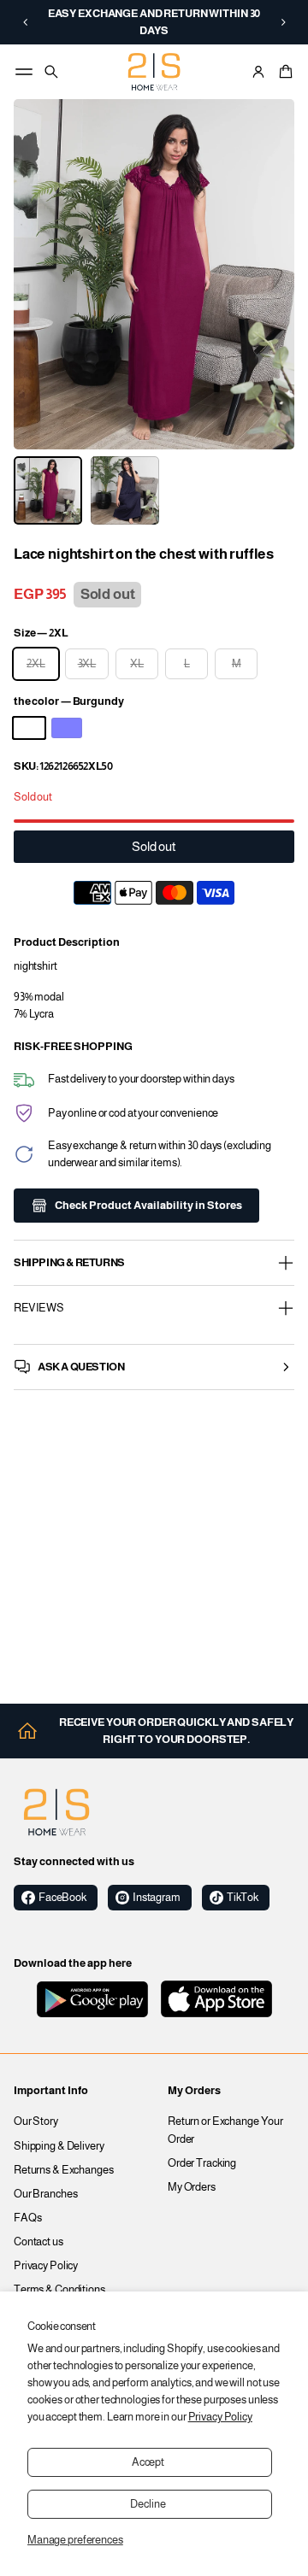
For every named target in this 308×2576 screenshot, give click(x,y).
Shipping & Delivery (59, 2146)
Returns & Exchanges (64, 2170)
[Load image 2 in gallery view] (125, 490)
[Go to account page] (258, 72)
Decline (148, 2504)
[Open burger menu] (24, 72)
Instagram (157, 1898)
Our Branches (46, 2194)
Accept (148, 2462)
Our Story (36, 2121)
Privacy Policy (220, 2417)
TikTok (243, 1898)
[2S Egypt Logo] (56, 1812)
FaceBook (62, 1898)
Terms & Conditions (59, 2290)
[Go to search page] (51, 72)
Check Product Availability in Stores (148, 1206)
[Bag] (283, 72)
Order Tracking (202, 2163)
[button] (25, 22)
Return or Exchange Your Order (225, 2130)
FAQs (28, 2218)
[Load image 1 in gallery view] (48, 490)
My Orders (192, 2187)
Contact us (38, 2242)
